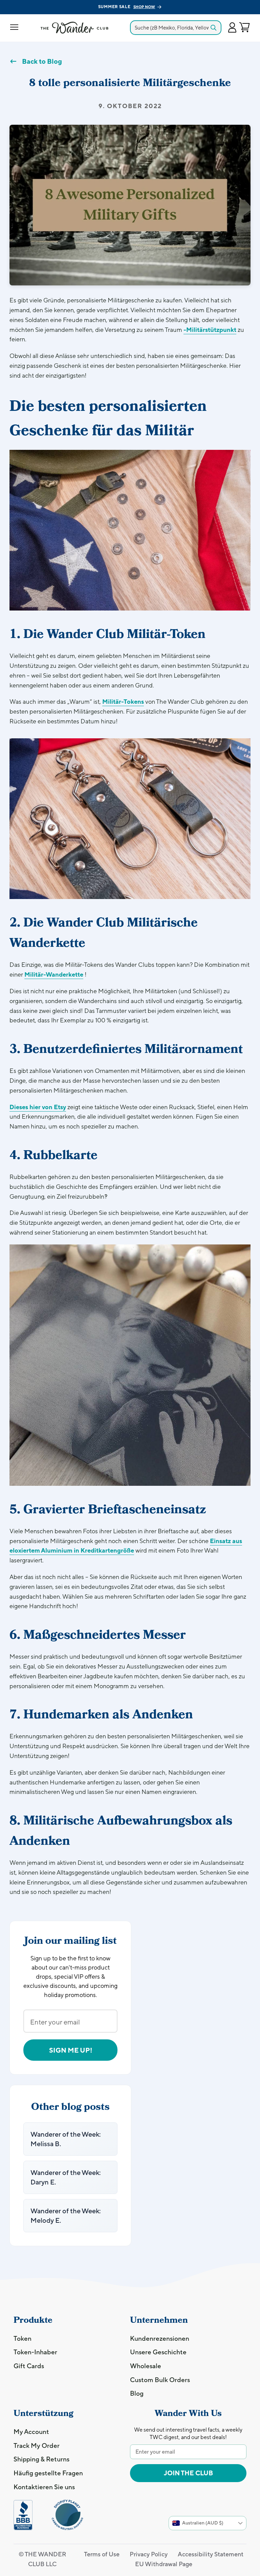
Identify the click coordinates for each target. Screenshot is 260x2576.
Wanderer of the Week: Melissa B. (66, 2139)
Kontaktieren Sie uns (44, 2487)
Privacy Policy (149, 2554)
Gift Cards (29, 2366)
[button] (232, 28)
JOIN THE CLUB (188, 2473)
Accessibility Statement (211, 2554)
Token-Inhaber (35, 2352)
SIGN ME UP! (71, 2050)
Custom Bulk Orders (160, 2380)
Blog (137, 2393)
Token (23, 2338)
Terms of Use (102, 2554)
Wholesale (146, 2366)
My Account (31, 2432)
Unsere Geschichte (158, 2352)
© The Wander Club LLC (42, 2559)
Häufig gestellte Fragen (48, 2473)
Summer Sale (127, 7)
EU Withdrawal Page (164, 2564)
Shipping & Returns (41, 2459)
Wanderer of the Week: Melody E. (66, 2215)
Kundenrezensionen (160, 2338)
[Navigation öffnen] (14, 28)
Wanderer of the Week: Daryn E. (66, 2177)
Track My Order (37, 2445)
